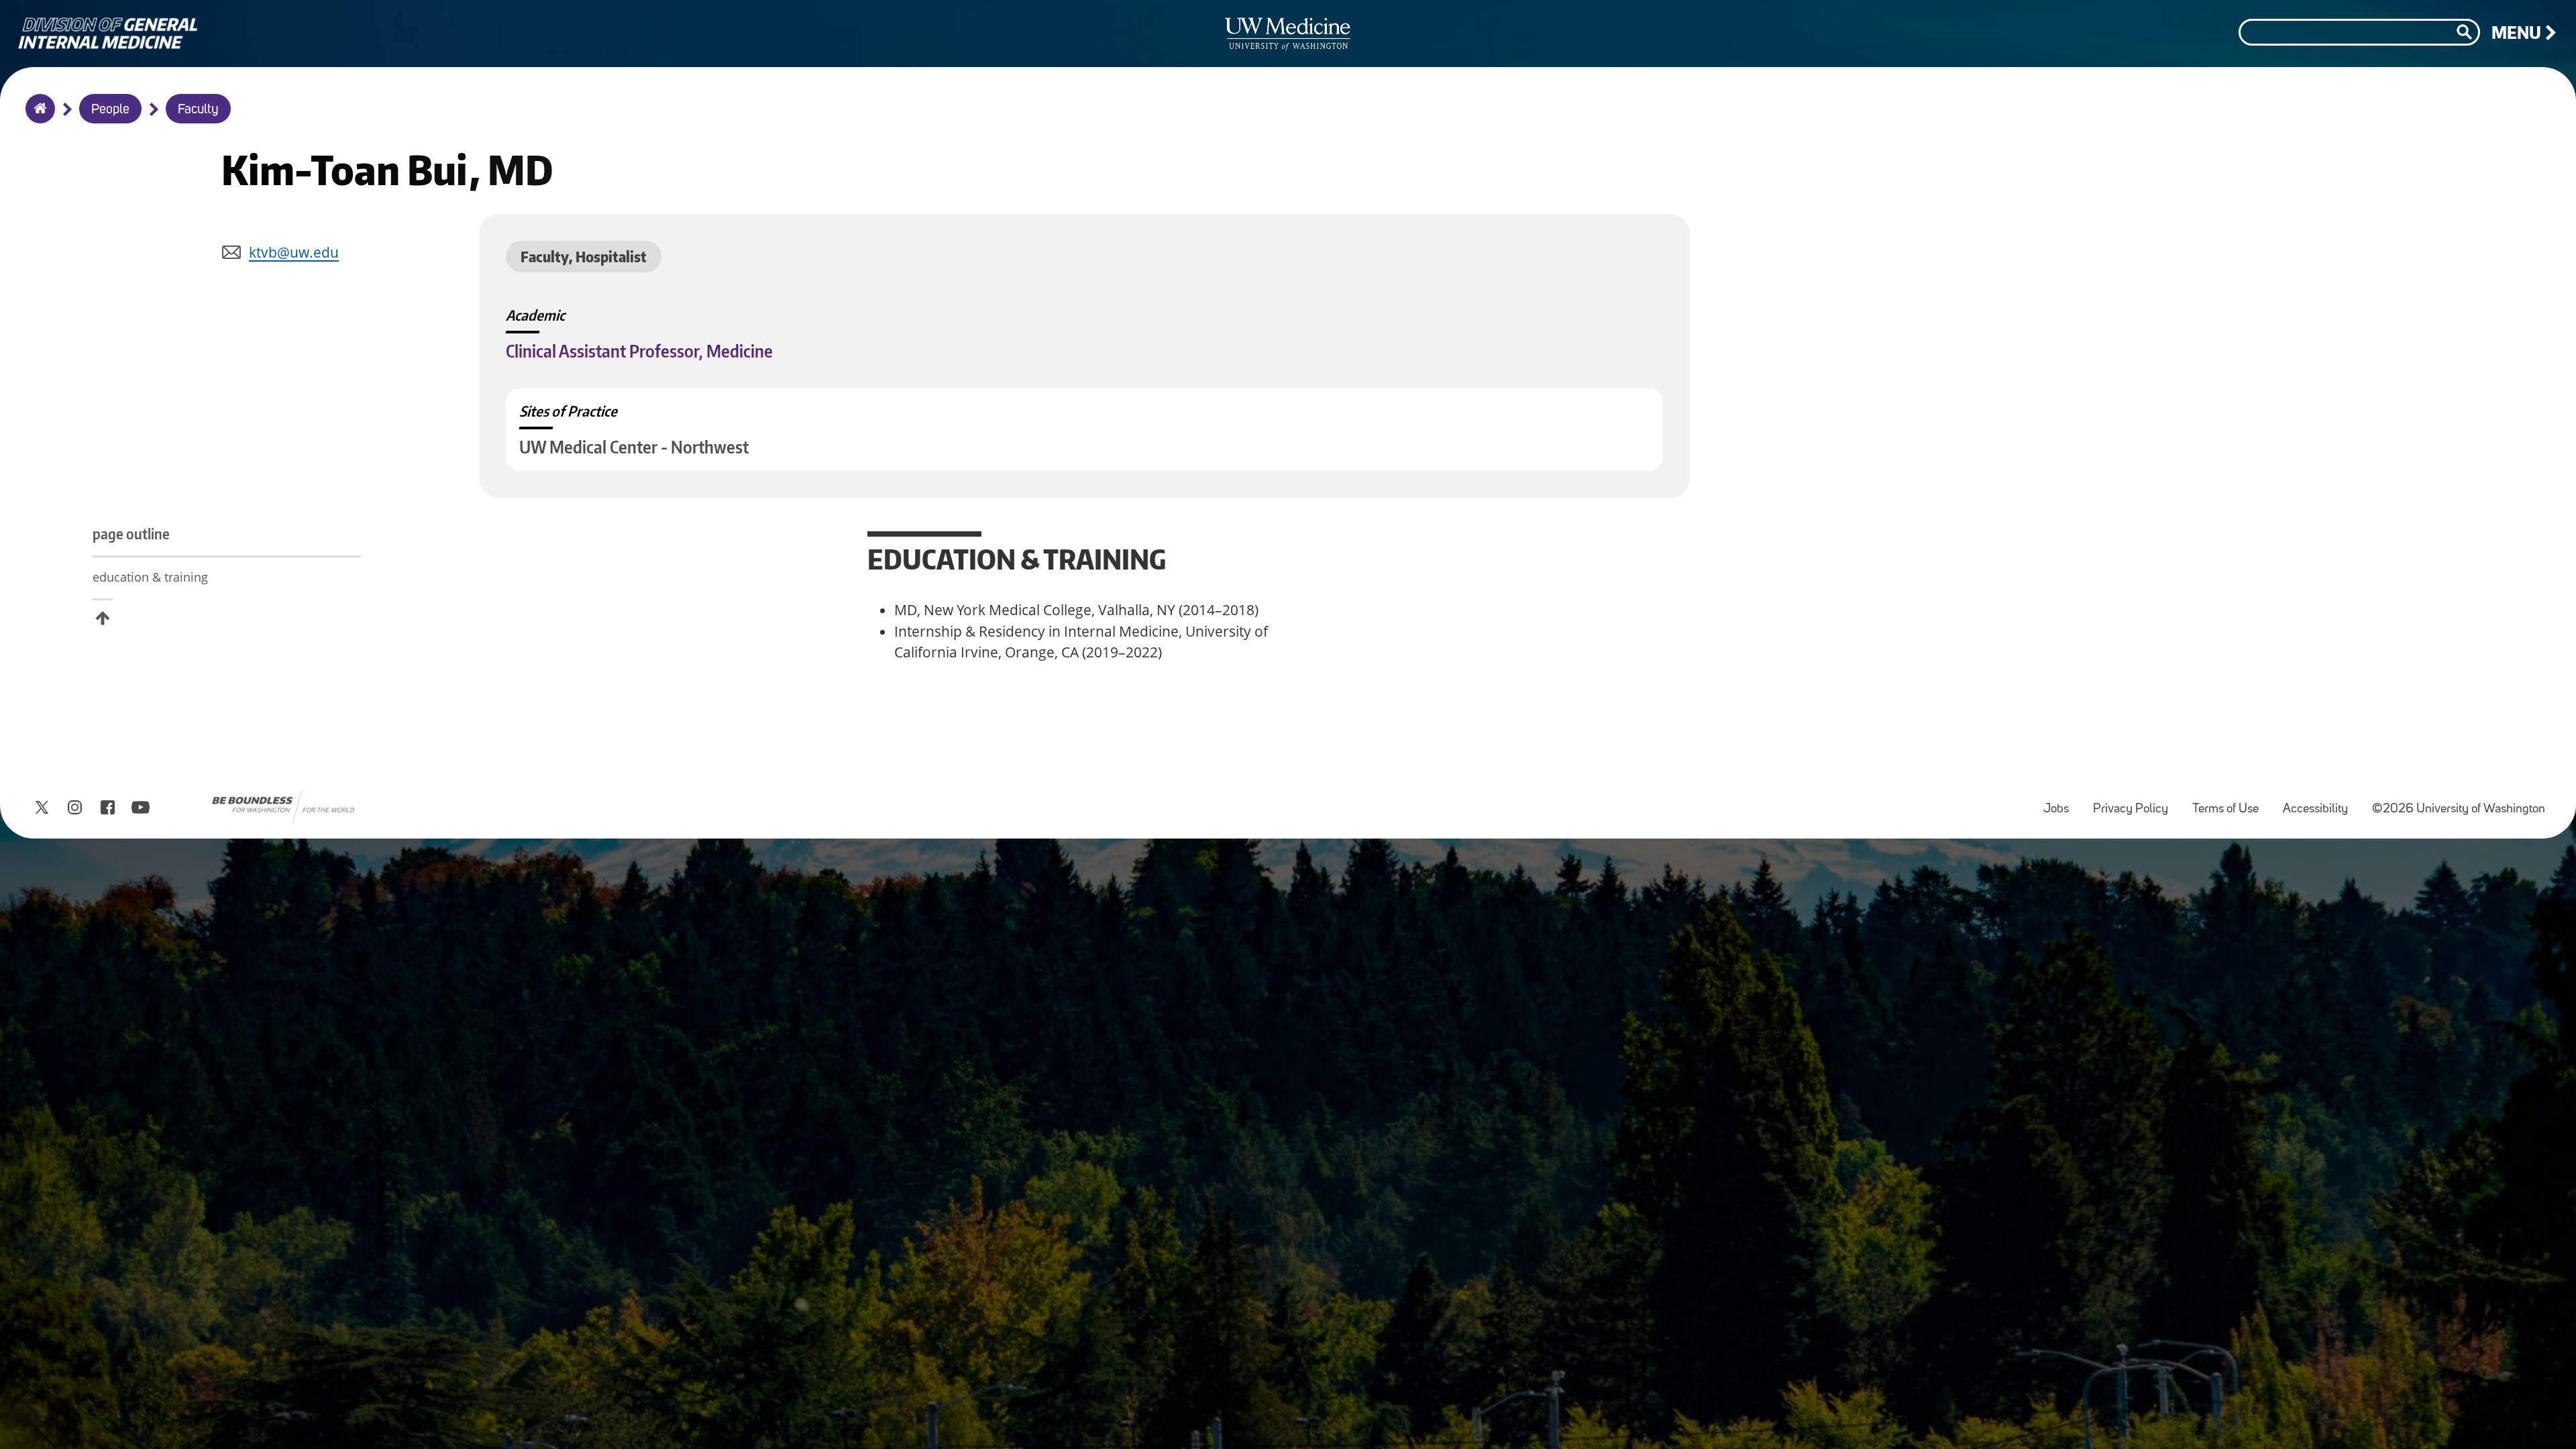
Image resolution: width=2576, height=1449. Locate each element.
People (110, 110)
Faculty (198, 110)
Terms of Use (2231, 803)
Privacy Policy (2136, 803)
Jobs (2061, 803)
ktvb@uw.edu (294, 252)
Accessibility (2321, 803)
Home (37, 117)
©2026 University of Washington (2459, 809)
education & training (150, 577)
